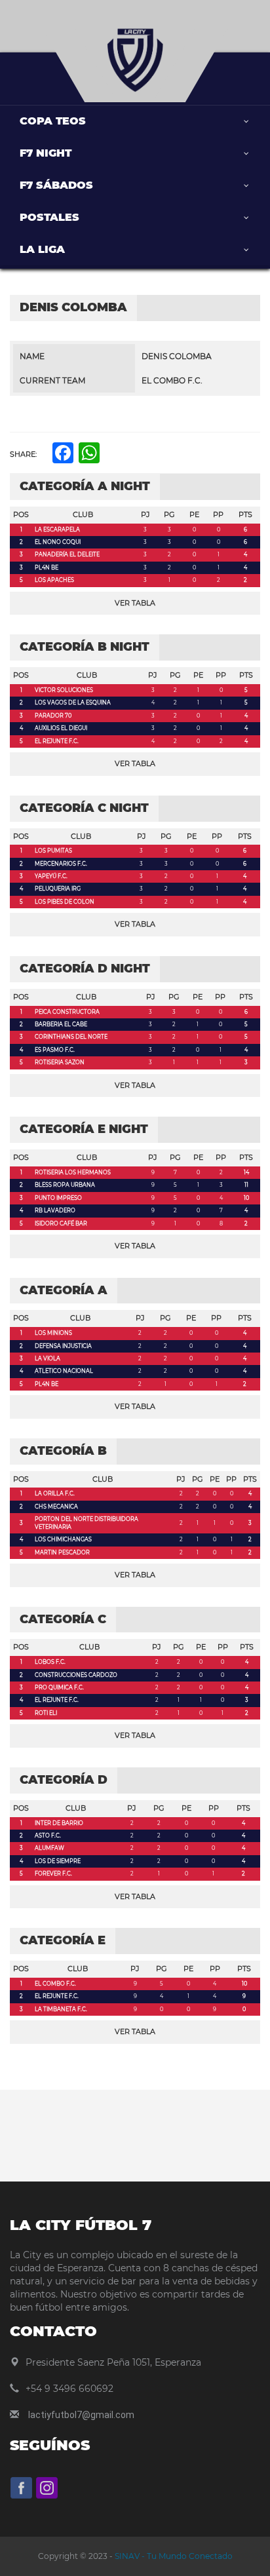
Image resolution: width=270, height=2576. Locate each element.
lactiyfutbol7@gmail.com (81, 2415)
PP (218, 514)
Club (83, 514)
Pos (21, 514)
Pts (245, 514)
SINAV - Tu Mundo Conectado (173, 2556)
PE (194, 514)
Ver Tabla (135, 603)
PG (169, 514)
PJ (145, 514)
